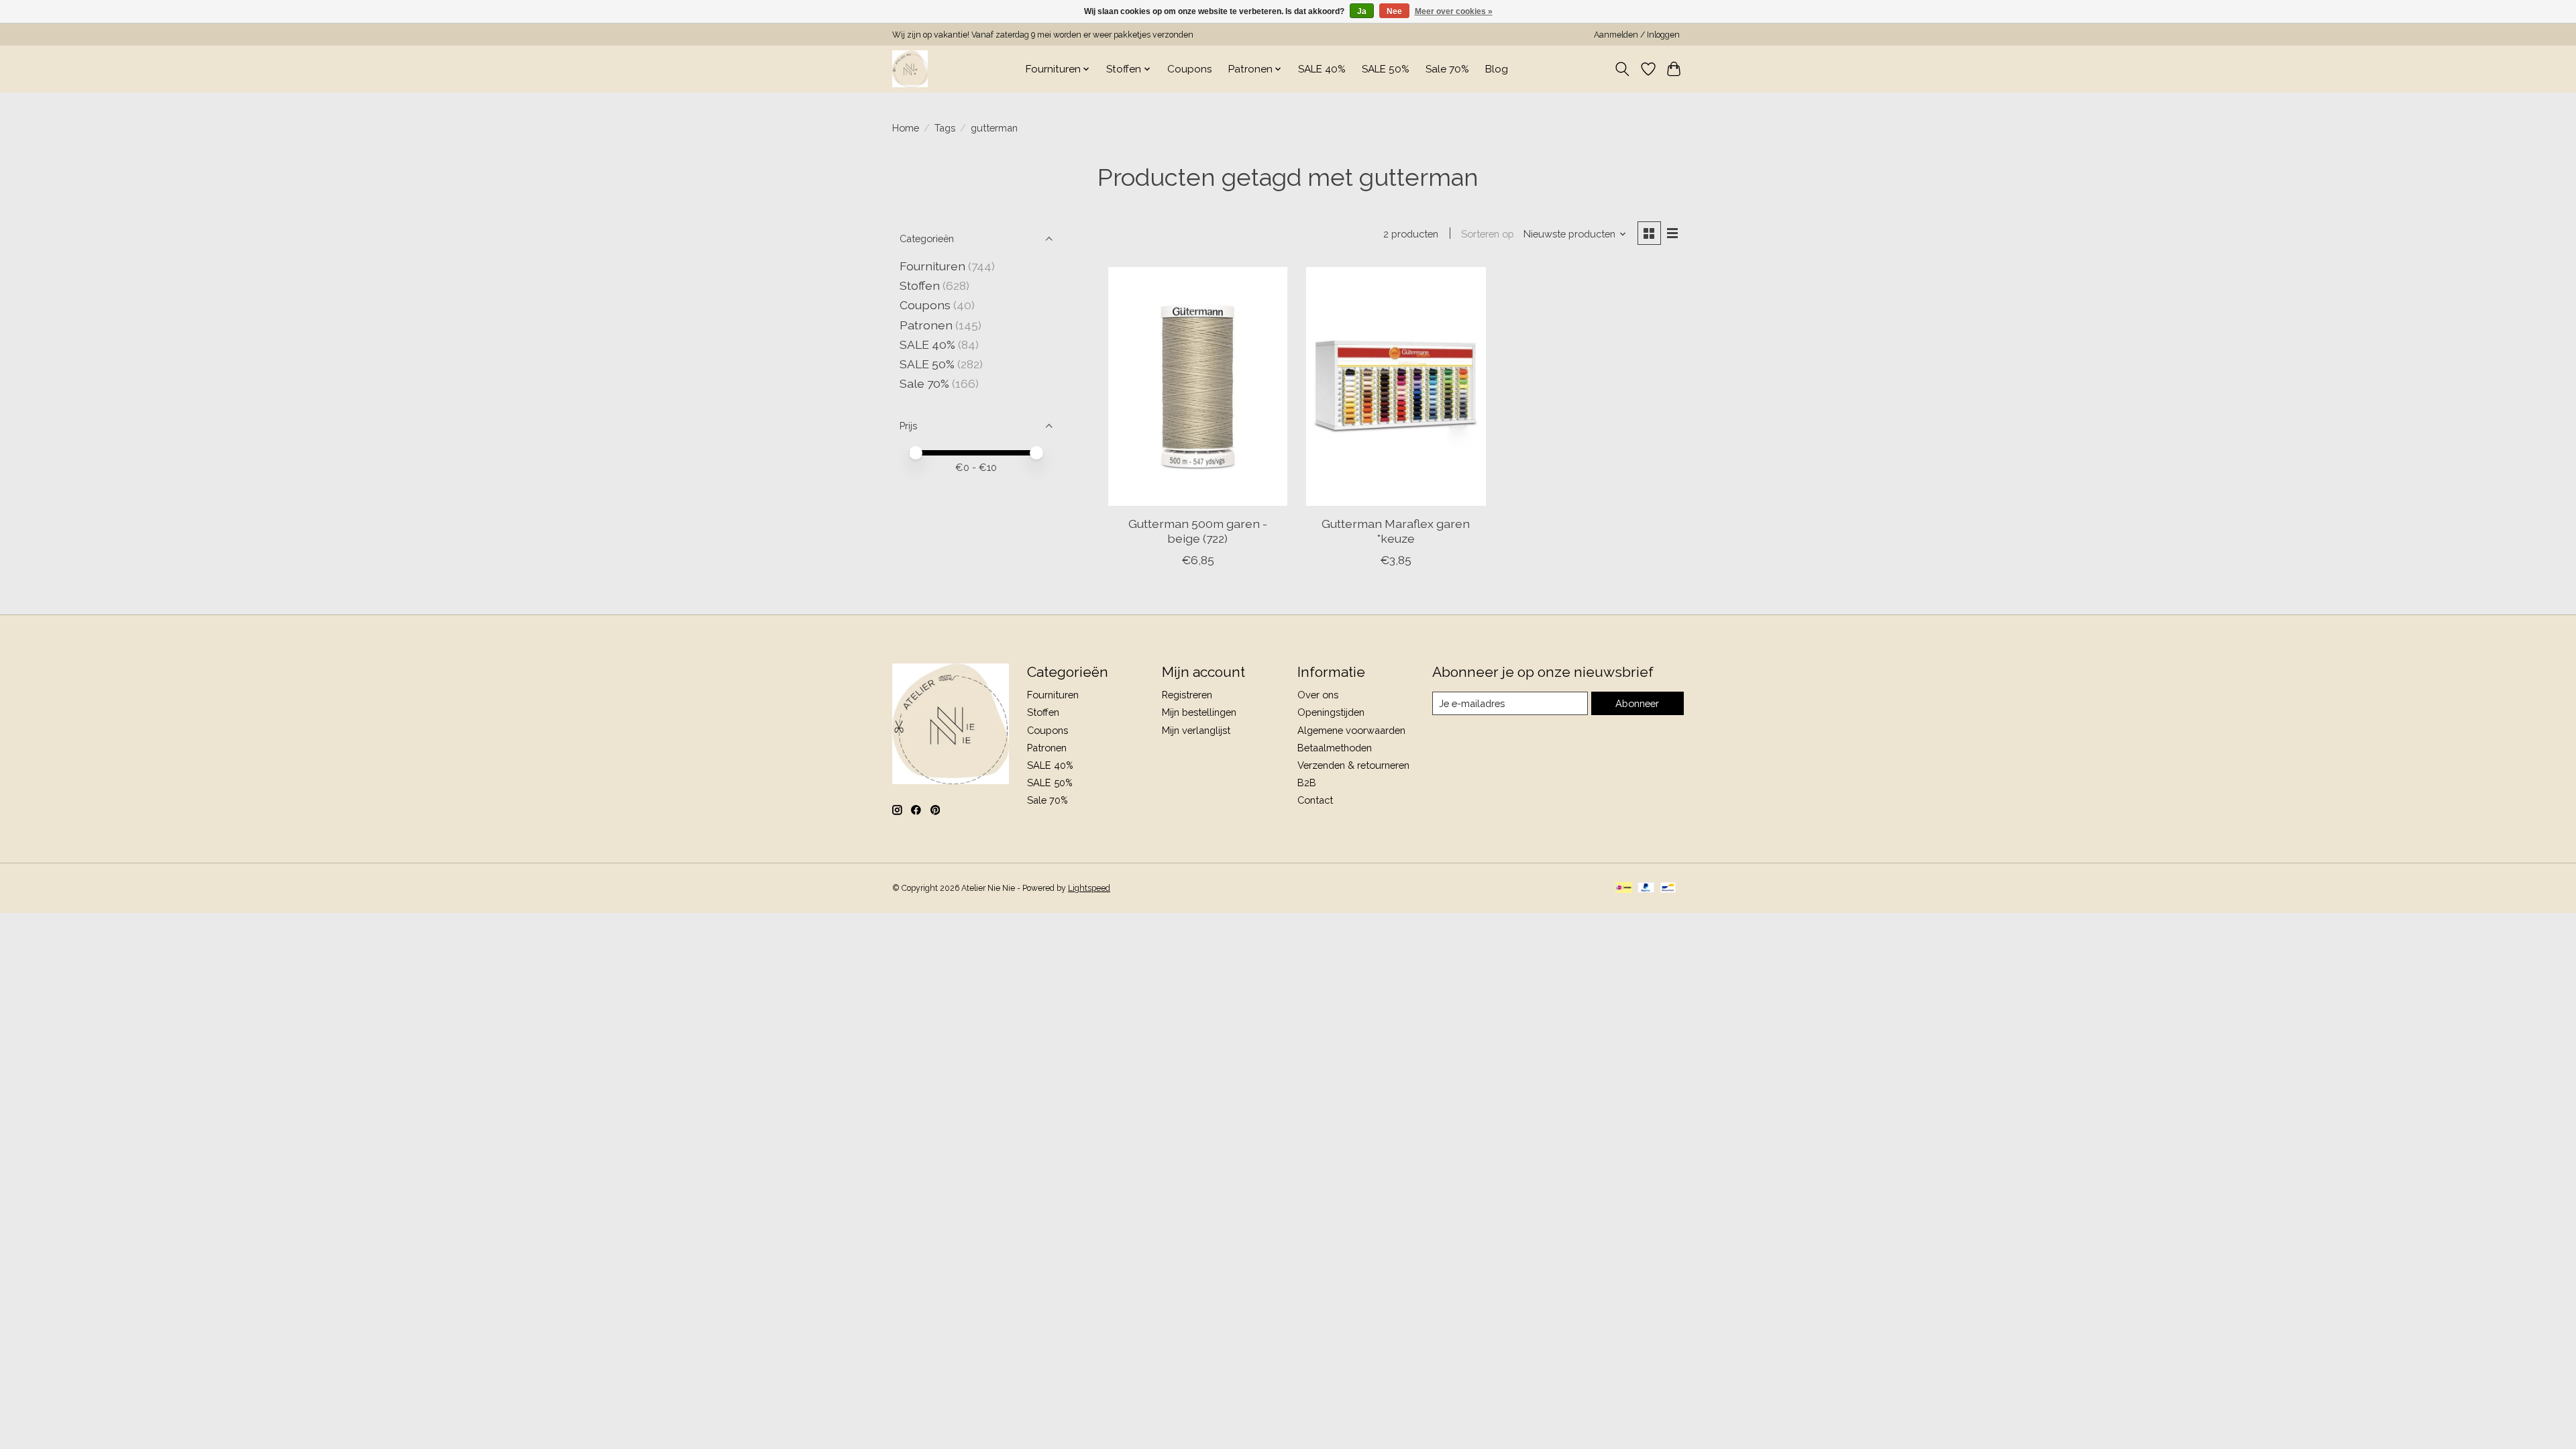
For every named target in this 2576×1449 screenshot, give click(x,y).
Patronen (926, 325)
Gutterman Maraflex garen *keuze (1396, 531)
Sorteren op (1488, 234)
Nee (1394, 11)
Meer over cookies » (1454, 11)
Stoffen (920, 285)
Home (906, 128)
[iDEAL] (1624, 889)
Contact (1315, 800)
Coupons (1190, 69)
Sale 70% (1447, 69)
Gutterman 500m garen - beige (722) (1198, 531)
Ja (1362, 11)
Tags (945, 128)
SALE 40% (1322, 69)
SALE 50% (1386, 69)
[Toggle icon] (1622, 69)
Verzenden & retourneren (1353, 765)
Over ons (1318, 695)
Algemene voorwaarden (1351, 730)
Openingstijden (1331, 712)
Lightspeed (1089, 888)
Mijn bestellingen (1199, 712)
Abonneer (1637, 703)
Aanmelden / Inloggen (1637, 35)
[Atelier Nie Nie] (910, 69)
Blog (1497, 69)
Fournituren (932, 266)
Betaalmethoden (1335, 748)
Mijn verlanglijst (1196, 730)
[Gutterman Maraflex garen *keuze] (1396, 386)
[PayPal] (1646, 889)
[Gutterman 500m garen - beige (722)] (1198, 386)
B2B (1307, 783)
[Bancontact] (1668, 889)
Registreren (1187, 695)
